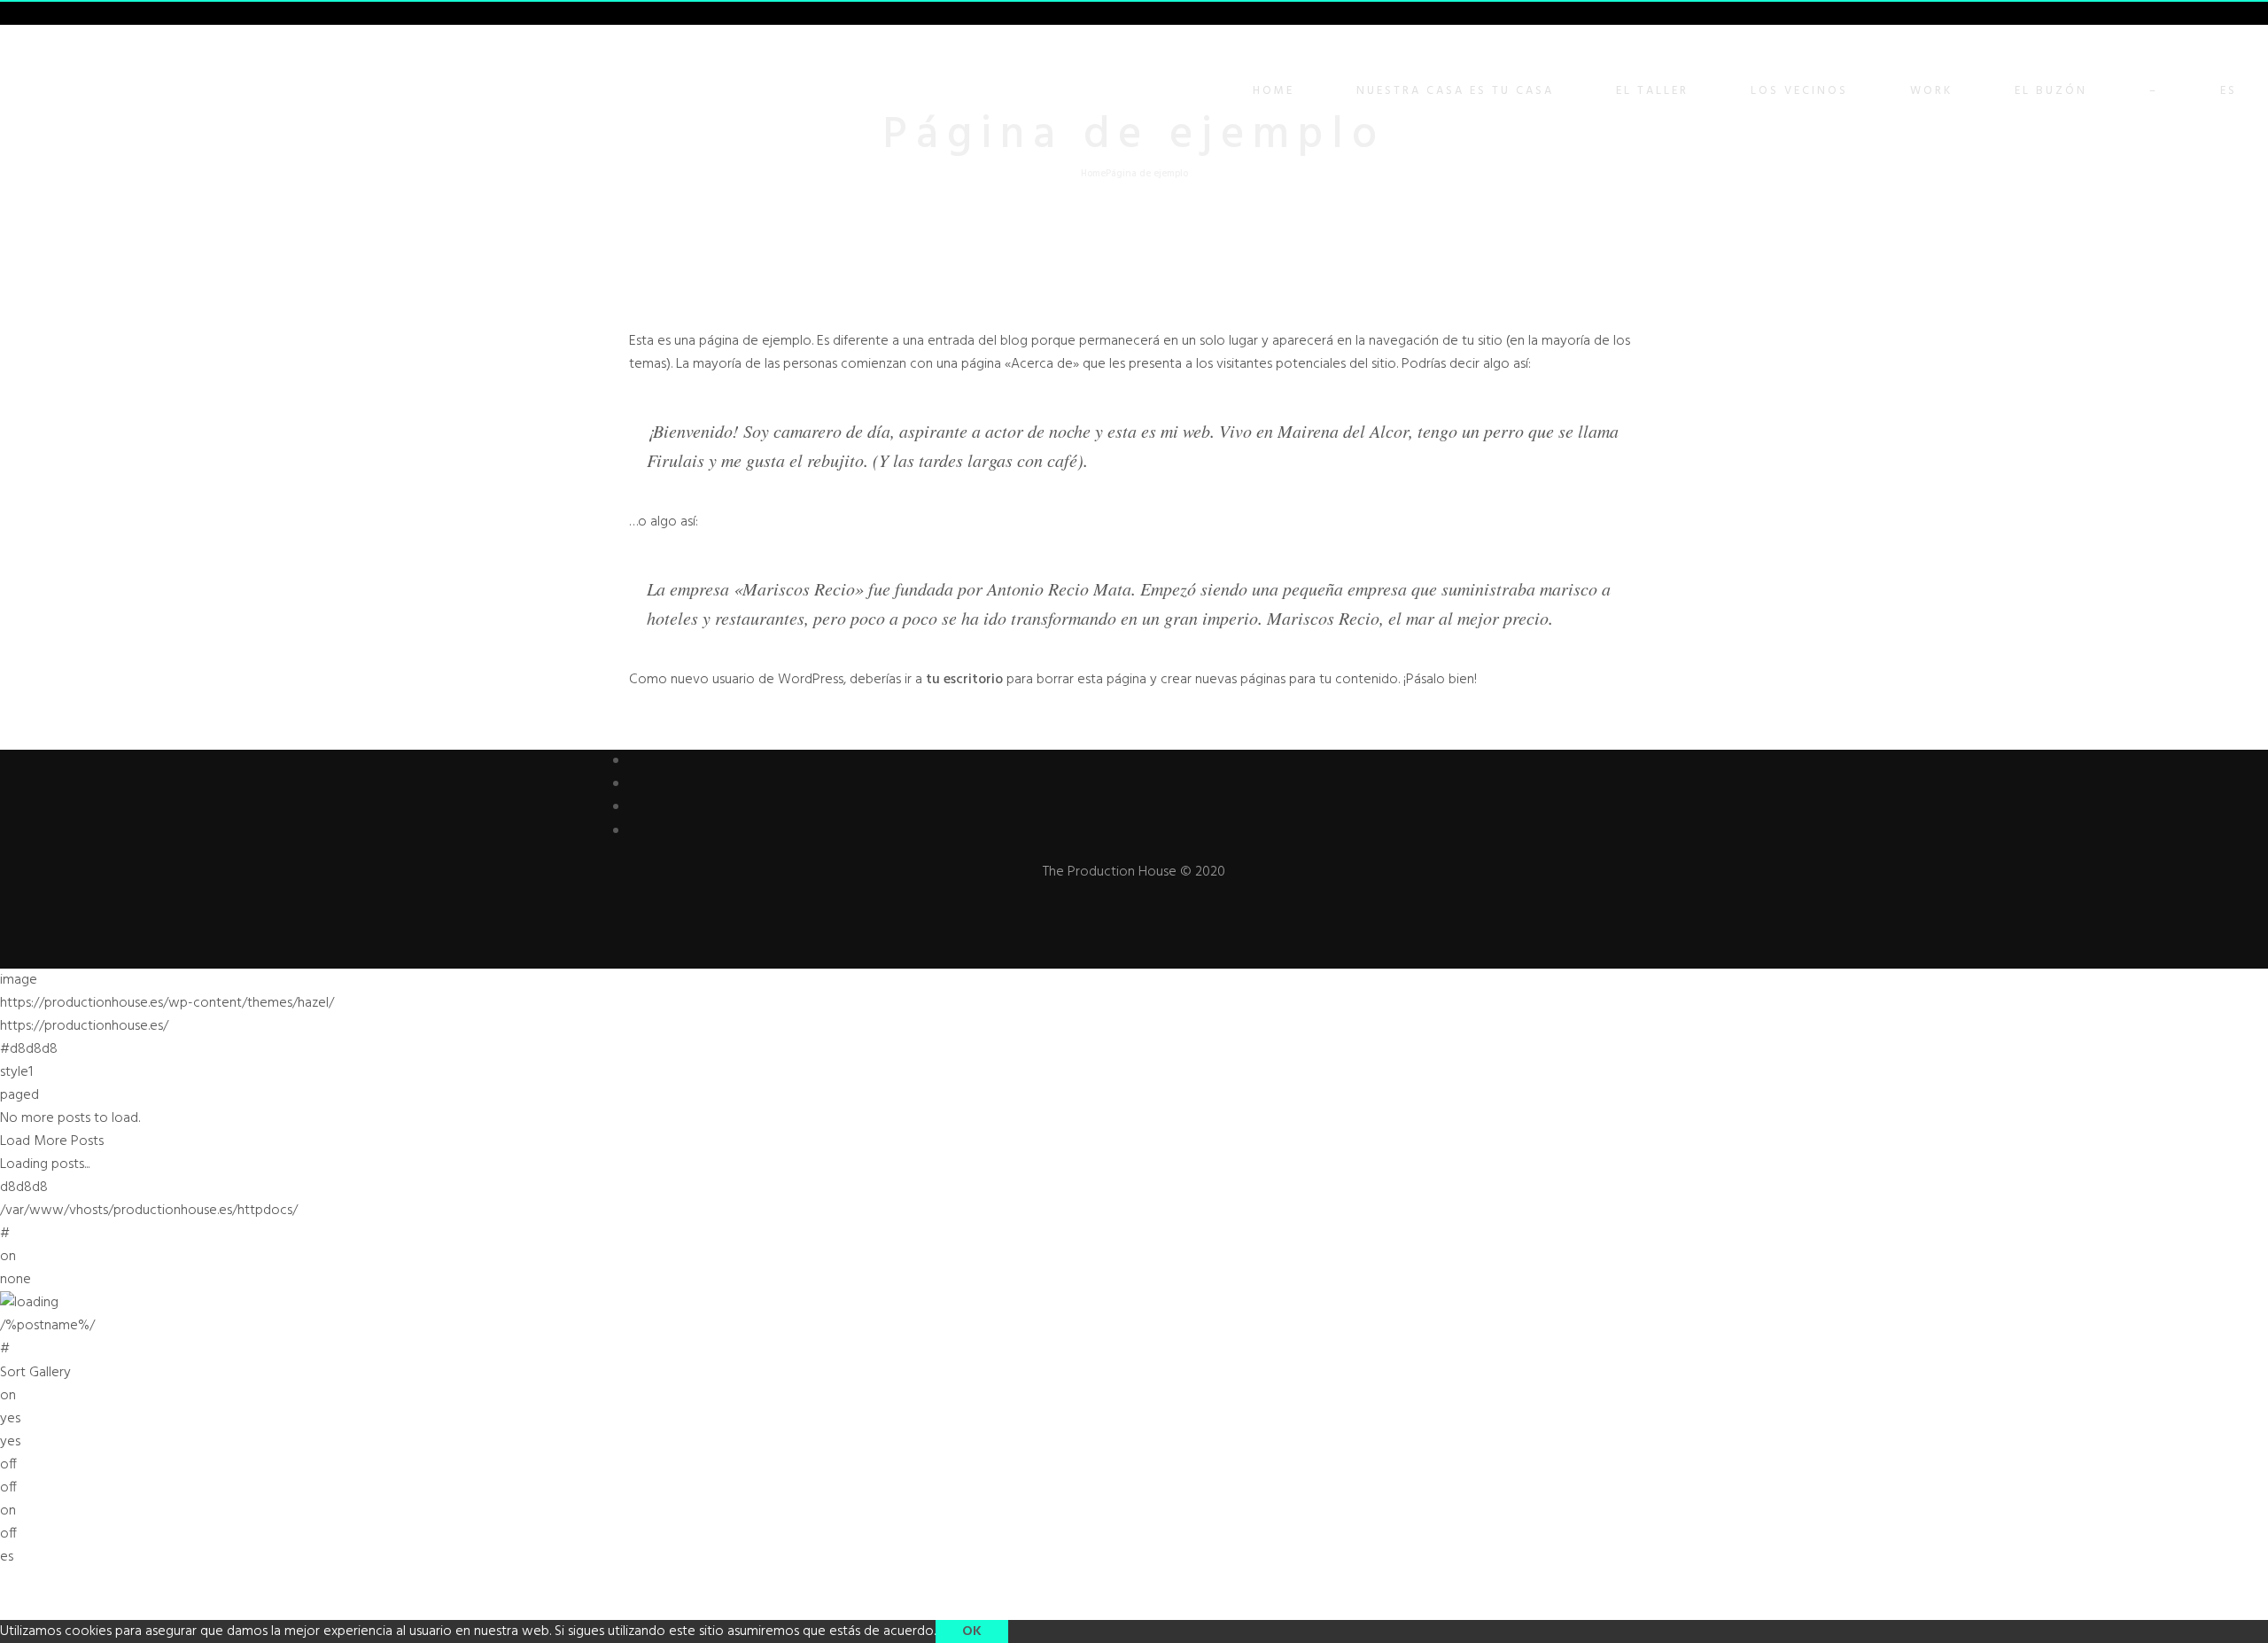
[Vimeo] (636, 807)
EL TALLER (1652, 91)
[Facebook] (636, 761)
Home (1274, 91)
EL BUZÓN (2051, 91)
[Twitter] (636, 784)
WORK (1931, 91)
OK (972, 1631)
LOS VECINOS (1799, 91)
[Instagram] (636, 831)
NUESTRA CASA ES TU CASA (1455, 91)
